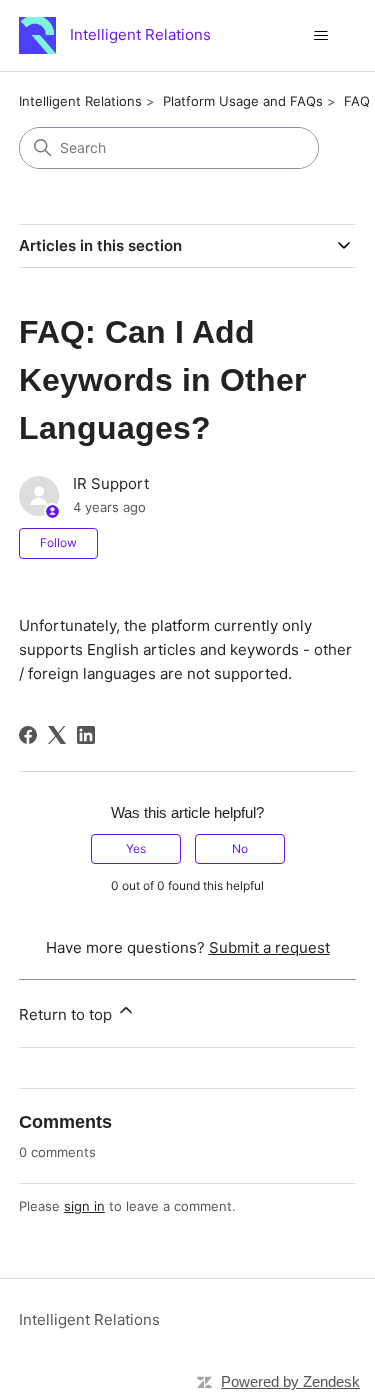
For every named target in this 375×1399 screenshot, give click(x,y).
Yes (136, 848)
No (240, 848)
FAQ (357, 101)
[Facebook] (28, 735)
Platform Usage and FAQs (243, 101)
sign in (84, 1206)
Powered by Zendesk (290, 1381)
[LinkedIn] (86, 735)
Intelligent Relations (80, 101)
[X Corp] (57, 735)
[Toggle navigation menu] (320, 36)
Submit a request (269, 947)
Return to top (67, 1014)
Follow (58, 542)
